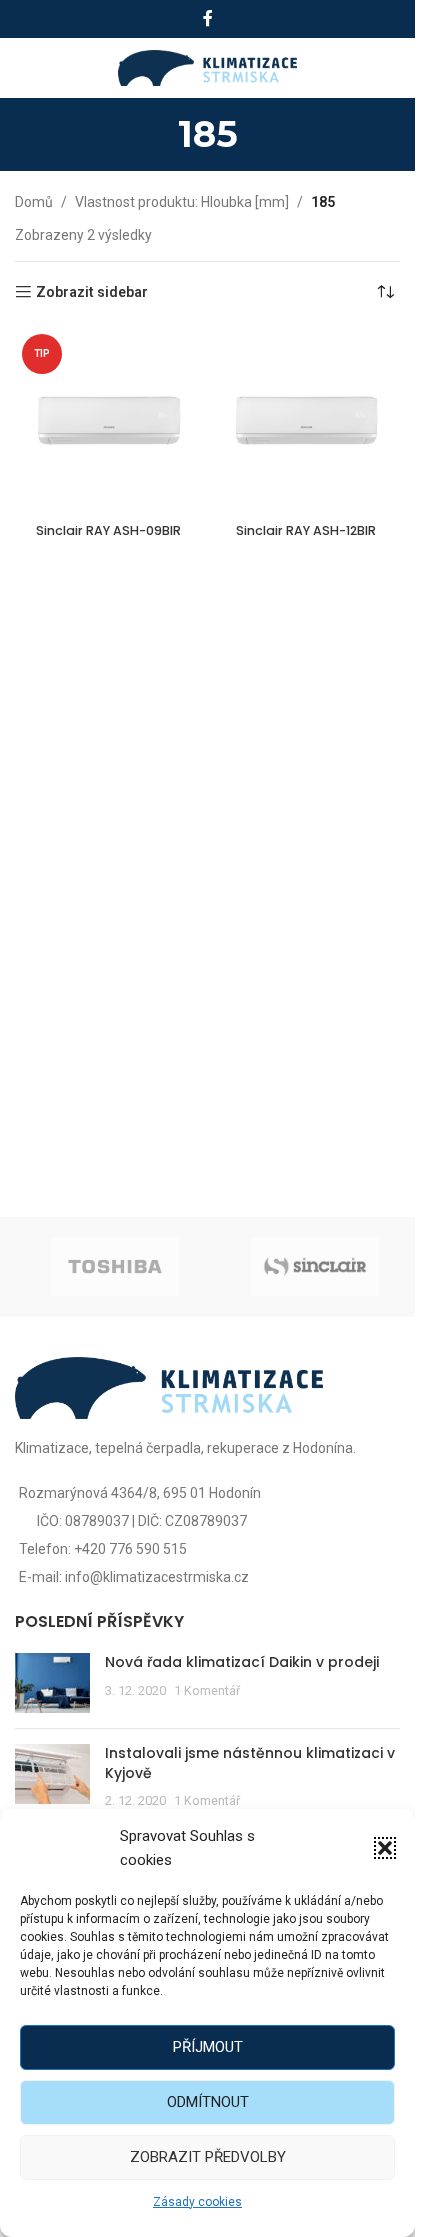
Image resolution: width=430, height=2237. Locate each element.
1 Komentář (207, 1690)
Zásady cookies (197, 2202)
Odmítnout (208, 2102)
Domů (34, 202)
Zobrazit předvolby (208, 2157)
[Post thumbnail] (52, 1683)
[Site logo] (207, 67)
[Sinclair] (315, 1267)
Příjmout (208, 2047)
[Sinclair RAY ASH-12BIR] (307, 421)
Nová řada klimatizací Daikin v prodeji (242, 1662)
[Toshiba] (115, 1267)
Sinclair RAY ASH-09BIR (108, 530)
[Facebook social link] (208, 18)
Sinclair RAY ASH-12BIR (306, 530)
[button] (385, 1848)
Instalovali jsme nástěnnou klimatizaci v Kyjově (250, 1763)
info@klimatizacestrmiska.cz (157, 1577)
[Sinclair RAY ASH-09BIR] (109, 421)
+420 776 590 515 (130, 1549)
